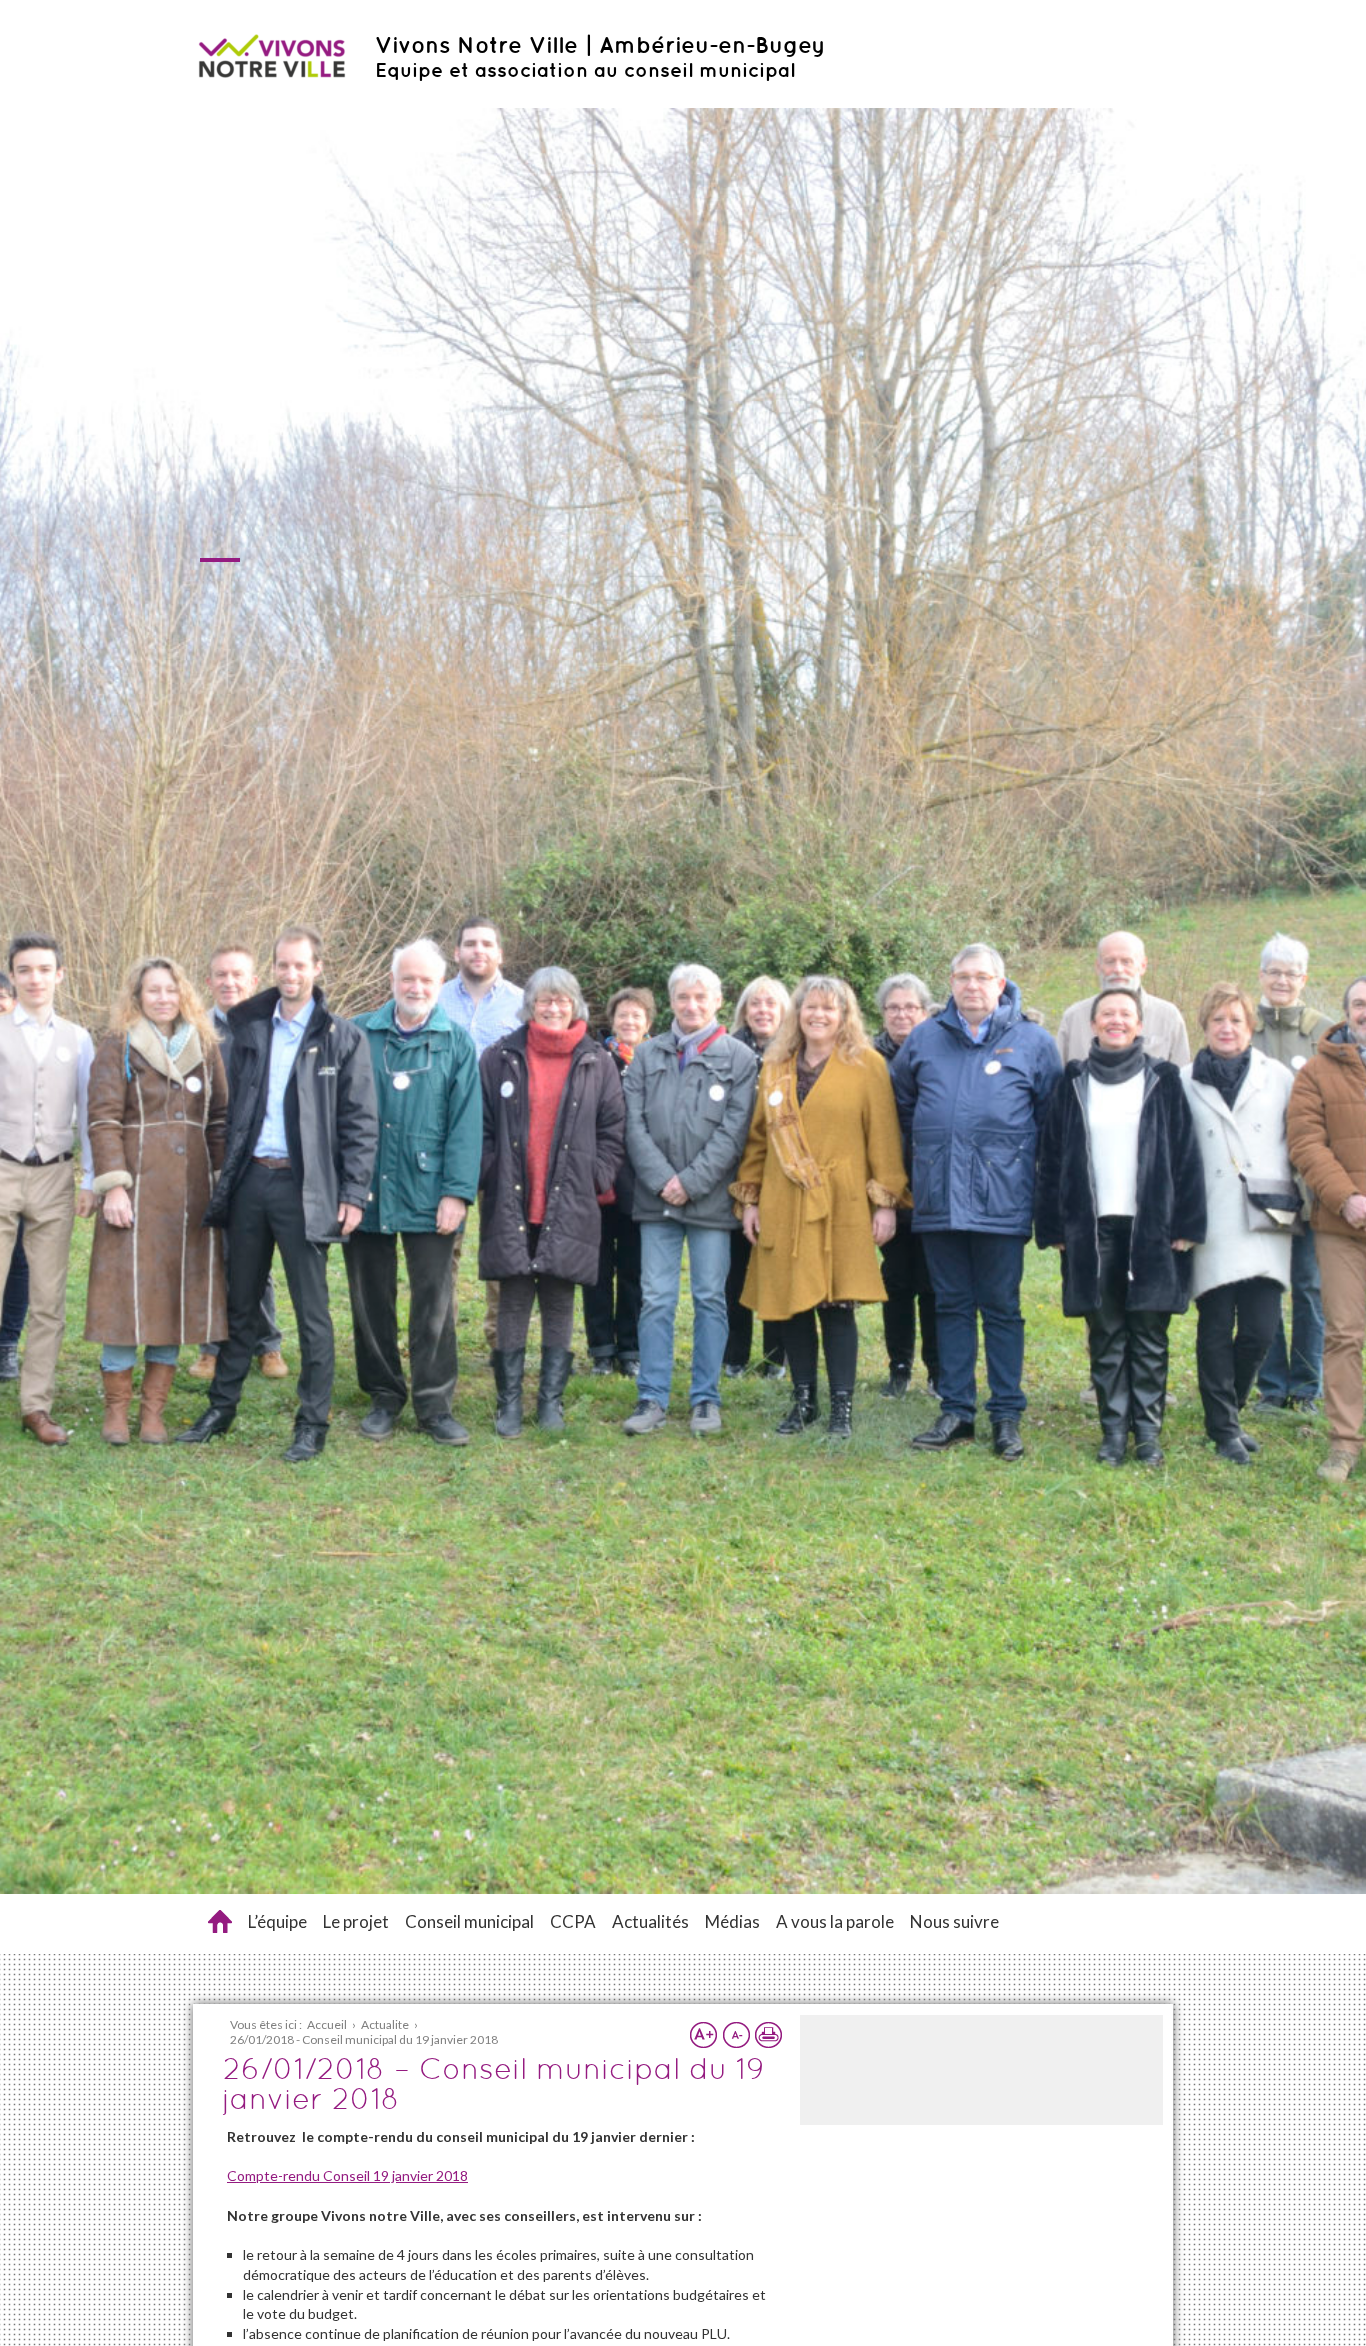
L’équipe (277, 1921)
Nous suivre (954, 1921)
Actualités (650, 1921)
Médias (732, 1921)
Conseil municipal (469, 1921)
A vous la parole (835, 1921)
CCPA (573, 1921)
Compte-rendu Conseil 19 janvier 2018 (347, 2175)
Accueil (220, 1921)
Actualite (385, 2024)
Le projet (356, 1921)
